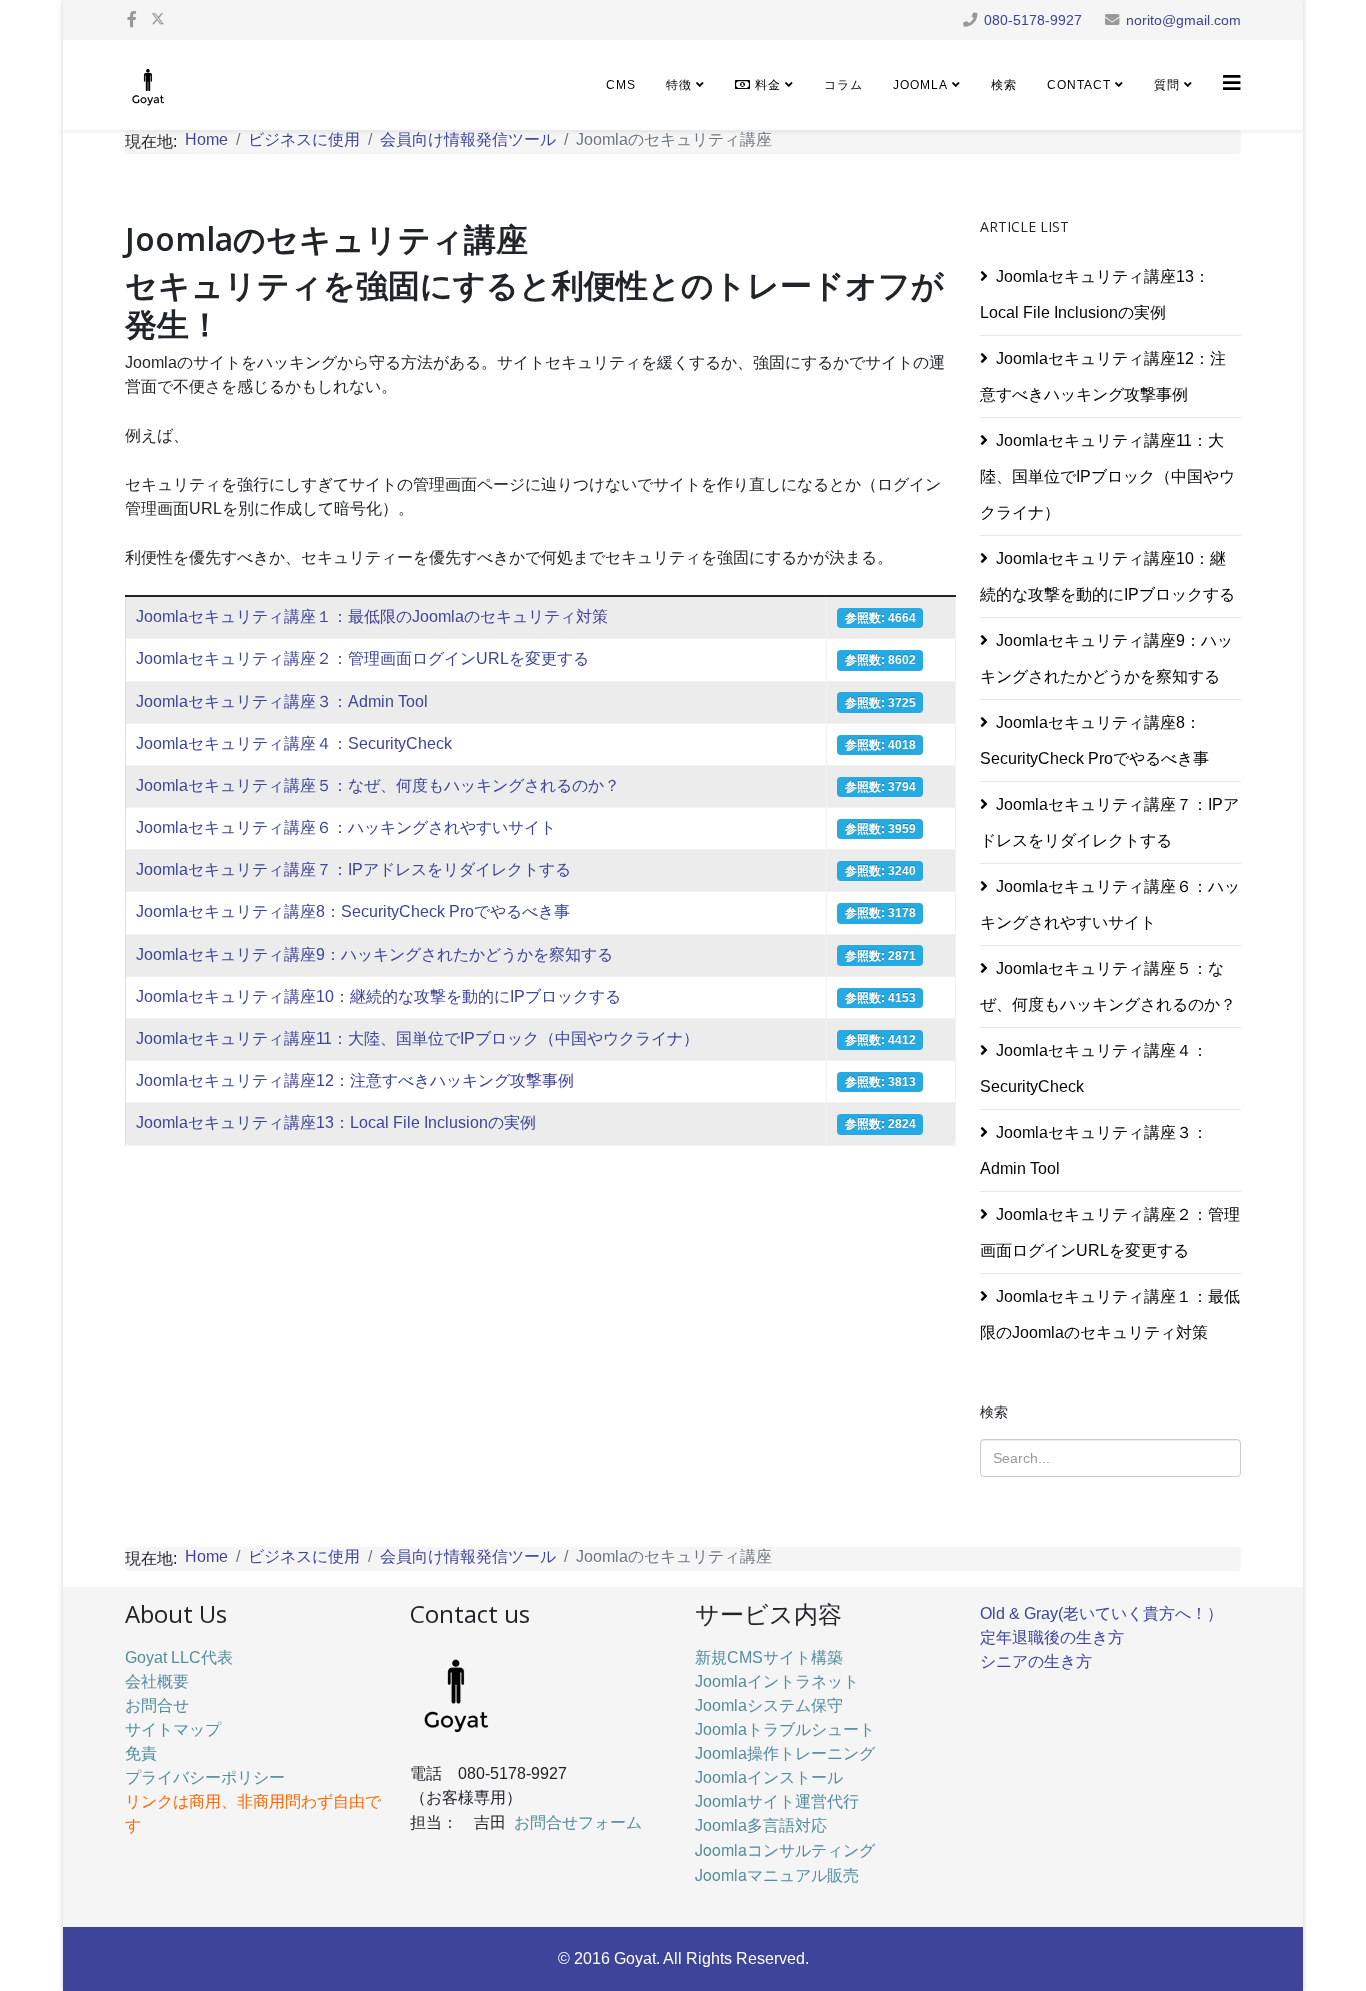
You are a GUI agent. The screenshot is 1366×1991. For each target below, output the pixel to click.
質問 (1167, 85)
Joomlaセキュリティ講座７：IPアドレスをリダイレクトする (353, 869)
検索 (1004, 85)
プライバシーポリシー (205, 1777)
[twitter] (158, 19)
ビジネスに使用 (304, 139)
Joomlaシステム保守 (769, 1705)
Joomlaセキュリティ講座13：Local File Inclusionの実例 (336, 1122)
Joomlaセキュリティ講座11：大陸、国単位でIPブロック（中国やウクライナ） (417, 1038)
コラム (843, 85)
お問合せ (157, 1705)
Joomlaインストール (769, 1777)
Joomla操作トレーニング (785, 1753)
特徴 (679, 85)
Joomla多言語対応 (761, 1825)
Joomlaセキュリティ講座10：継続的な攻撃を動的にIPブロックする (378, 996)
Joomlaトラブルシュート (785, 1729)
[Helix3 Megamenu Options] (1232, 83)
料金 (766, 85)
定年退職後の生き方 (1052, 1637)
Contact (1079, 85)
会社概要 (157, 1681)
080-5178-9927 (1033, 20)
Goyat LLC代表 (179, 1657)
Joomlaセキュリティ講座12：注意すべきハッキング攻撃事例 (355, 1080)
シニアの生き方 (1036, 1661)
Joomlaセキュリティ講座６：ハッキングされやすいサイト (346, 827)
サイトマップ (173, 1729)
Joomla (920, 85)
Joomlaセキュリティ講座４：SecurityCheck (294, 743)
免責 (141, 1753)
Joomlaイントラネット (777, 1681)
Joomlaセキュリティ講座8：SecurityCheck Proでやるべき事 (353, 911)
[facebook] (132, 19)
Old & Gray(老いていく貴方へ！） (1101, 1613)
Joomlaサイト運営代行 (777, 1801)
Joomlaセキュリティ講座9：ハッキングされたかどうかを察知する (374, 954)
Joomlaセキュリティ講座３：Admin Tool (282, 701)
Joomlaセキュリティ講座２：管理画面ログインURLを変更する (362, 658)
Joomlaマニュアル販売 (777, 1874)
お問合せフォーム (578, 1821)
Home (206, 139)
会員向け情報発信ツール (468, 139)
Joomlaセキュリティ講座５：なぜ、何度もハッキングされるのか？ (378, 785)
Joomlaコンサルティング (785, 1849)
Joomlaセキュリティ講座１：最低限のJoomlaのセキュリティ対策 (372, 616)
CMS (621, 85)
